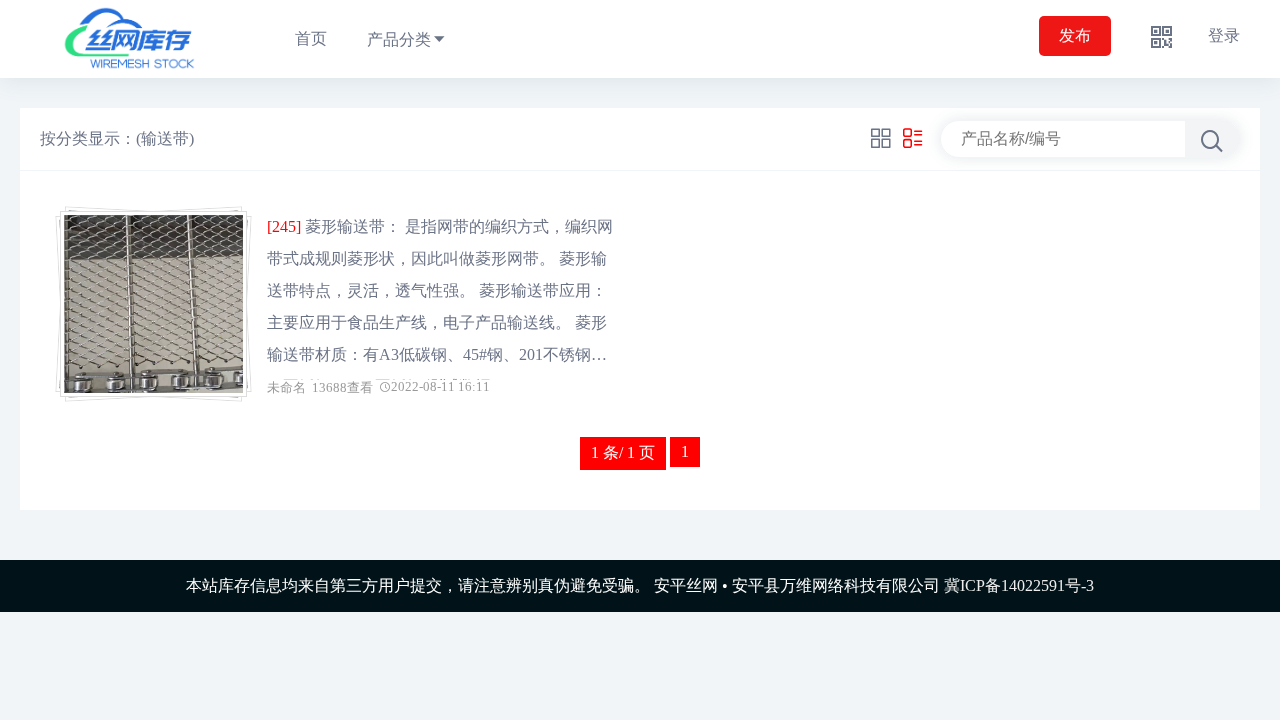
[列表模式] (913, 139)
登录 (1224, 35)
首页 (311, 38)
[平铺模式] (881, 139)
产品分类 (399, 39)
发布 (1075, 35)
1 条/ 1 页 (623, 452)
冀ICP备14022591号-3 (1019, 585)
